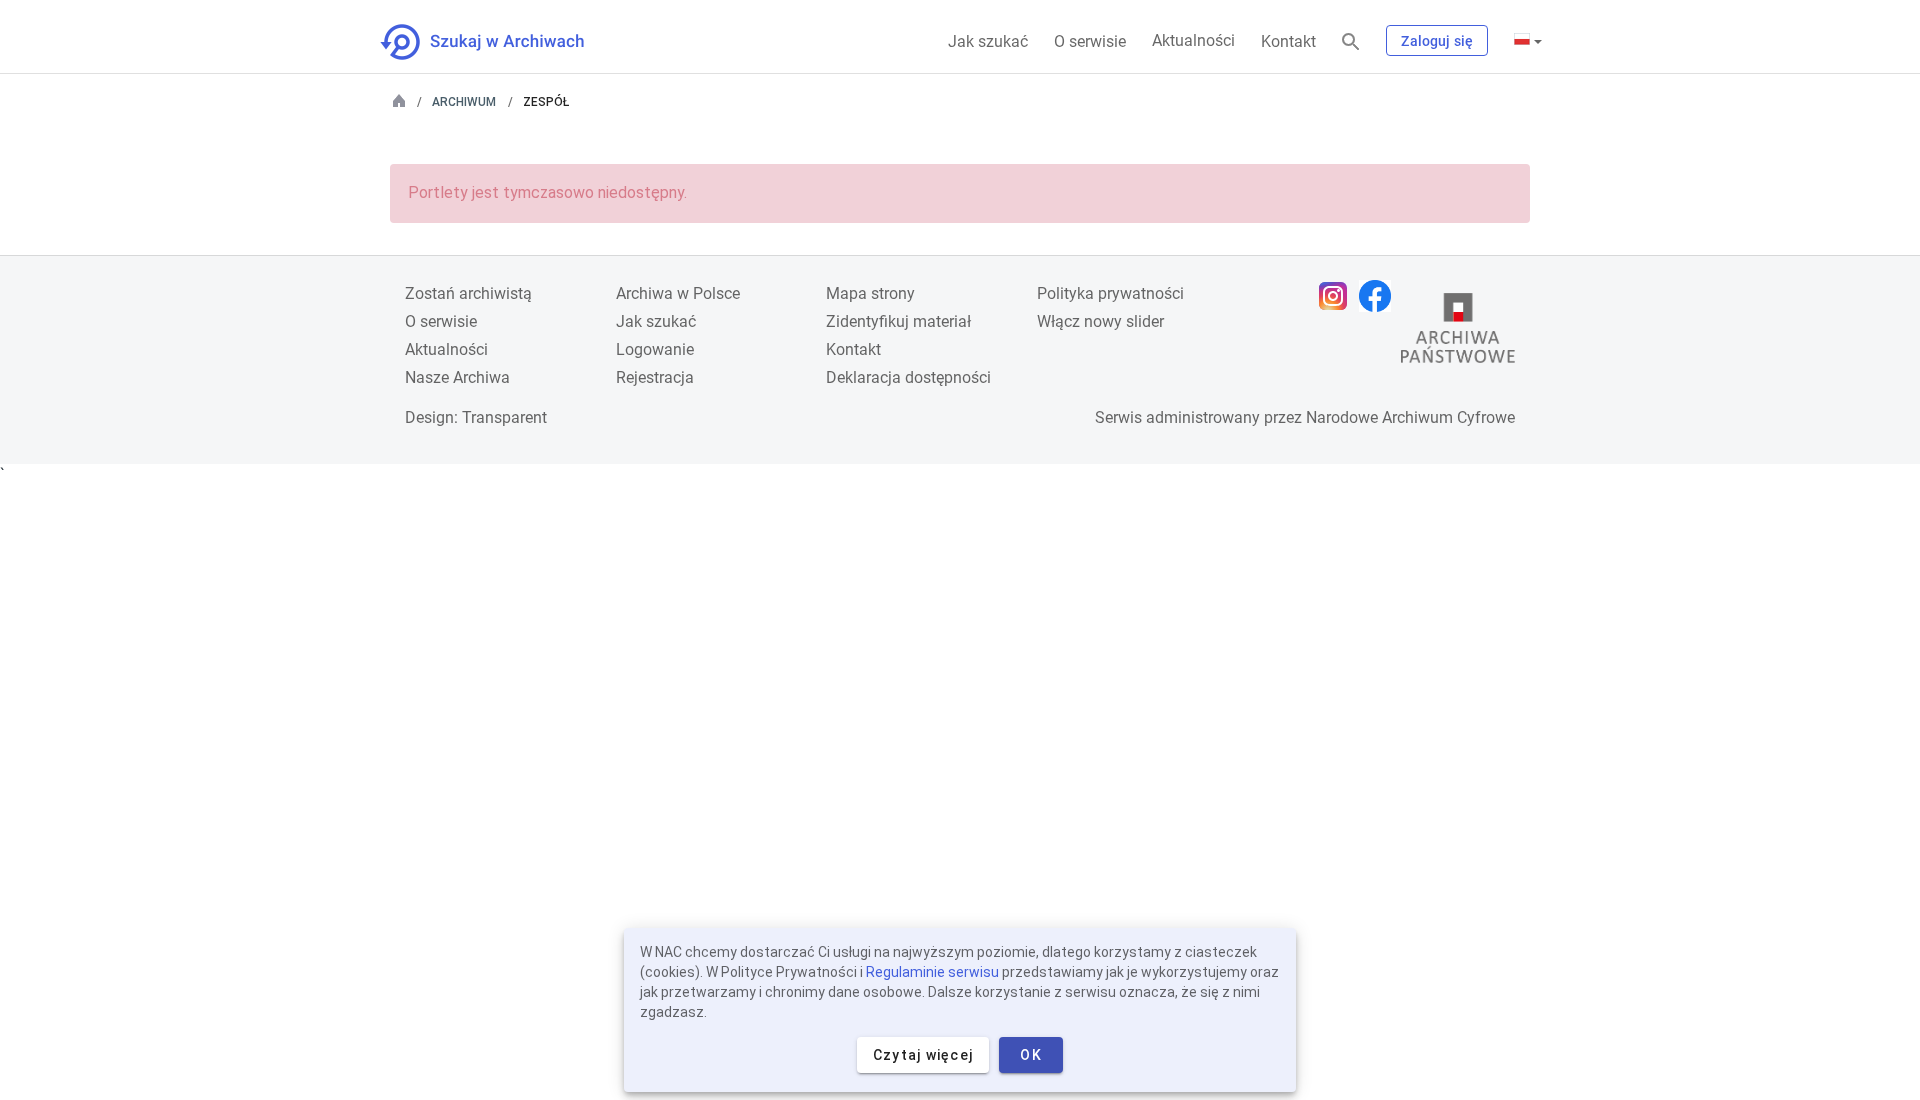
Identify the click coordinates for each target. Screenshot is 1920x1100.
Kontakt (1288, 41)
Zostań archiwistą (468, 293)
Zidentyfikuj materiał (898, 321)
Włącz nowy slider (1100, 321)
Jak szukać (988, 41)
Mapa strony (870, 293)
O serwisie (1090, 41)
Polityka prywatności (1110, 293)
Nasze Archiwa (457, 377)
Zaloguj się (1437, 41)
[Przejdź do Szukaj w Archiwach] (500, 42)
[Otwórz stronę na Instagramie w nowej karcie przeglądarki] (1338, 296)
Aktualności (1193, 40)
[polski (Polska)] (1528, 41)
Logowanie (655, 349)
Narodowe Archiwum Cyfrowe (1410, 417)
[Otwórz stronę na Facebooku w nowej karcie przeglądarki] (1380, 296)
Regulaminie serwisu (932, 972)
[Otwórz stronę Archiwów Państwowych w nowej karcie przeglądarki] (1458, 333)
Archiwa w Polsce (678, 293)
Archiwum (464, 102)
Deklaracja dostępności (908, 377)
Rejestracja (655, 377)
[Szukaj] (1351, 42)
